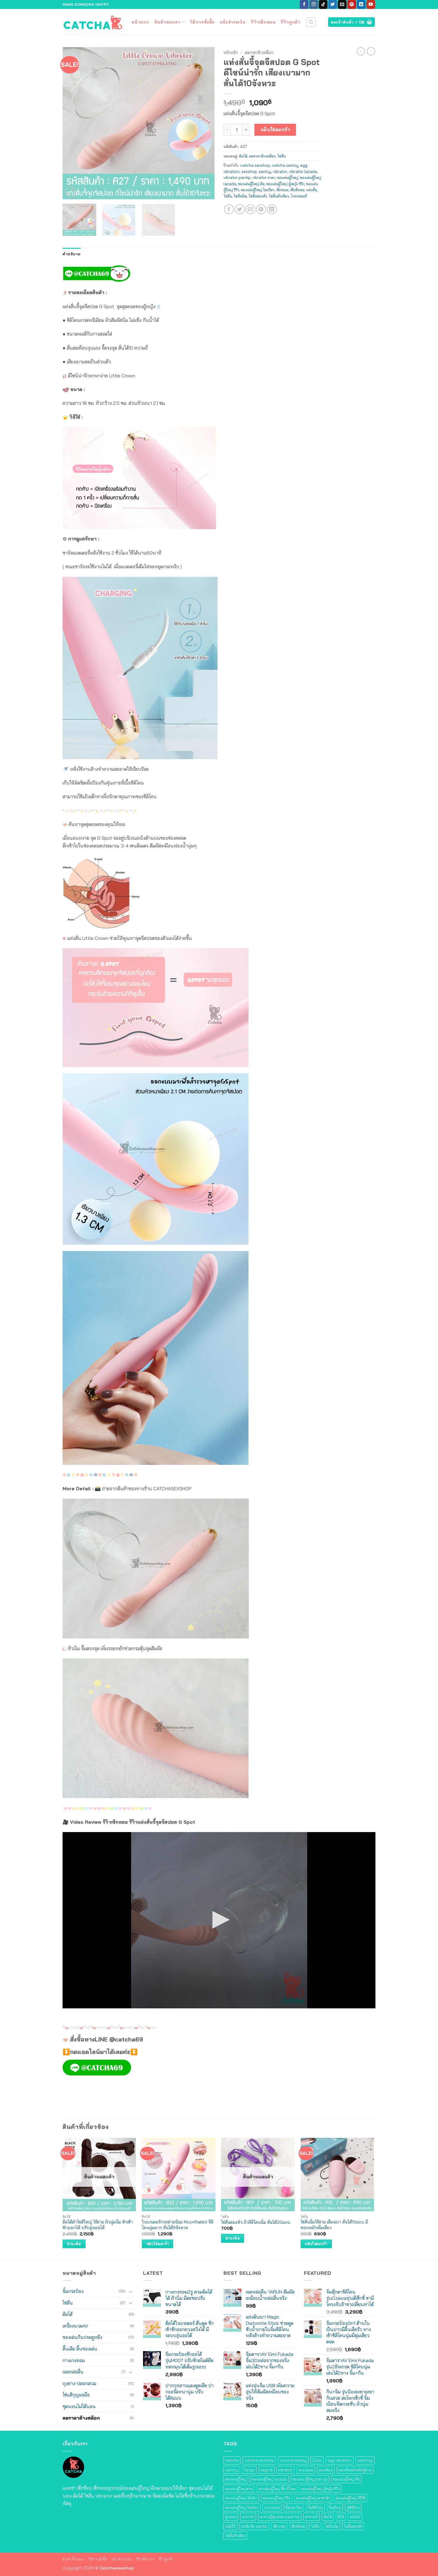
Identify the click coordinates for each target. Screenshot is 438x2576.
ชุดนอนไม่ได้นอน (79, 2406)
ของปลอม (306, 2470)
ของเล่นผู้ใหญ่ (288, 177)
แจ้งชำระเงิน (233, 22)
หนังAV (355, 2517)
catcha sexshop (255, 165)
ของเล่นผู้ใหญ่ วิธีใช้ (351, 2498)
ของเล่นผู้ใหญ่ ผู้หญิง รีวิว (285, 184)
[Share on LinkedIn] (272, 209)
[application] (219, 1920)
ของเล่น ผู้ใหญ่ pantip (310, 2479)
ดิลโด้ (243, 156)
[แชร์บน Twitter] (240, 209)
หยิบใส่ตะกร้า (275, 129)
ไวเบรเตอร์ (299, 196)
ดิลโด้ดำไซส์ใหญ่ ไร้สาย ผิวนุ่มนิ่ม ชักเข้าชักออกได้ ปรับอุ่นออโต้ (98, 2225)
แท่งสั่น (312, 190)
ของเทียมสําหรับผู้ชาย (355, 2470)
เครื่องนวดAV (75, 2326)
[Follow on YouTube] (371, 4)
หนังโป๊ (230, 2526)
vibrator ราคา (264, 177)
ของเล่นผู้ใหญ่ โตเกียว (258, 190)
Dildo (317, 2460)
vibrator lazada (303, 172)
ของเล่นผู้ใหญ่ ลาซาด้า (313, 2498)
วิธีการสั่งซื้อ (202, 22)
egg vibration (340, 2460)
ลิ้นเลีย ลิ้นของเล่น (80, 2349)
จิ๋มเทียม (335, 2507)
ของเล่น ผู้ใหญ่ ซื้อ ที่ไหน (277, 2489)
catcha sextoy (285, 165)
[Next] (204, 123)
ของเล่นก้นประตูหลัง (82, 2337)
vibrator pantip (237, 177)
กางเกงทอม (74, 2360)
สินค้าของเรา (167, 22)
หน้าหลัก (231, 52)
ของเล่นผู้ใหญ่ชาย (239, 2489)
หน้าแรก (140, 22)
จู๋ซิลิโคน (353, 2507)
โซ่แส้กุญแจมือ (76, 2395)
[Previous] (73, 123)
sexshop (249, 172)
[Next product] (361, 51)
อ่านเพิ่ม (74, 2244)
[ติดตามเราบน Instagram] (314, 4)
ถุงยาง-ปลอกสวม (79, 2383)
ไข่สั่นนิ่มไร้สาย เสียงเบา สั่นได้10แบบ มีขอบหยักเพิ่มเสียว (334, 2225)
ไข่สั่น (282, 156)
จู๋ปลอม (231, 2517)
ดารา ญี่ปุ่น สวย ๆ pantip (280, 2517)
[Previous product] (371, 51)
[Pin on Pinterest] (261, 209)
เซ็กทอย (282, 190)
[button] (70, 192)
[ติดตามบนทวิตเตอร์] (333, 4)
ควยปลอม (272, 2507)
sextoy (265, 172)
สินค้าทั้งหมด (73, 2559)
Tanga (249, 2470)
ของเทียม (326, 2470)
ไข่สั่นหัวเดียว (279, 196)
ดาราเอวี (312, 2517)
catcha (232, 2460)
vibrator (280, 172)
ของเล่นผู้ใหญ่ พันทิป (241, 2498)
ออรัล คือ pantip (254, 2526)
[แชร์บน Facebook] (229, 209)
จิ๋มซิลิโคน (315, 2507)
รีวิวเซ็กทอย (263, 22)
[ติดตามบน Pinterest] (352, 4)
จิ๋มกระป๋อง (73, 2291)
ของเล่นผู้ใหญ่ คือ (251, 184)
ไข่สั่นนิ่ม (240, 196)
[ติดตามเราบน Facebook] (304, 4)
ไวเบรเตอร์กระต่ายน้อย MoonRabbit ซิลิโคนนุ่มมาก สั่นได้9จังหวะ (178, 2225)
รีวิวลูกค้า (291, 22)
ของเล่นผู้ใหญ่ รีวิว (277, 2498)
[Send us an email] (342, 4)
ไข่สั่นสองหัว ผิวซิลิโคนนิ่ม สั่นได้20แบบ (256, 2222)
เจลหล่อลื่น (73, 2372)
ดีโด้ (341, 2517)
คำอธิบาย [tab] (72, 254)
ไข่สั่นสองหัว (258, 196)
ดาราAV (248, 2517)
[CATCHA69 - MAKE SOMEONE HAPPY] (92, 22)
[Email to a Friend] (250, 209)
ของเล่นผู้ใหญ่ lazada (270, 2479)
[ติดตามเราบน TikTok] (323, 4)
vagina (267, 2470)
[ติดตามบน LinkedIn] (361, 4)
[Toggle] (131, 2291)
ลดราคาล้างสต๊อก (259, 52)
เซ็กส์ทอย (297, 190)
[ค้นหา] (311, 22)
